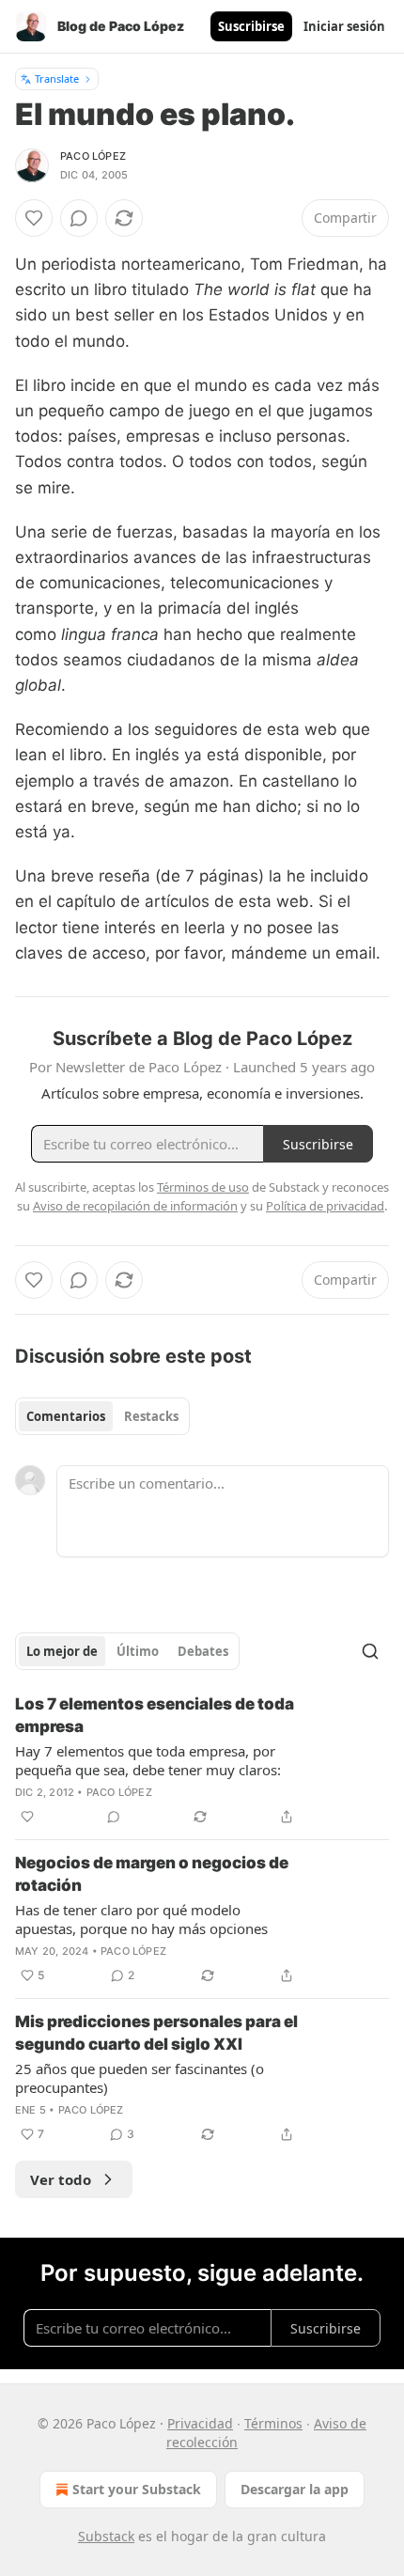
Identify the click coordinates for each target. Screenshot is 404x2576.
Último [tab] (138, 1651)
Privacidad (200, 2423)
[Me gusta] (34, 218)
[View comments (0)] (79, 218)
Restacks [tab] (151, 1416)
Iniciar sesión (344, 26)
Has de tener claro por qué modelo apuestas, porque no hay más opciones (141, 1919)
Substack (106, 2536)
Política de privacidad (325, 1206)
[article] (202, 1760)
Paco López (93, 156)
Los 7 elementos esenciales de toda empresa (155, 1715)
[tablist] (102, 1416)
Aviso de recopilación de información (135, 1206)
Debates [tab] (203, 1651)
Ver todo (61, 2179)
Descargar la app (295, 2489)
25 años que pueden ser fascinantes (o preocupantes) (140, 2078)
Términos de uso (203, 1187)
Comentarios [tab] (66, 1416)
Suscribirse (251, 26)
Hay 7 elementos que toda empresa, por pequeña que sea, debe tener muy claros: (148, 1760)
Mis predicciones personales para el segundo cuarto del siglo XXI (156, 2033)
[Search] (370, 1651)
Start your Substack (137, 2489)
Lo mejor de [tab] (62, 1651)
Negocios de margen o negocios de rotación (152, 1874)
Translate (57, 78)
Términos (273, 2423)
